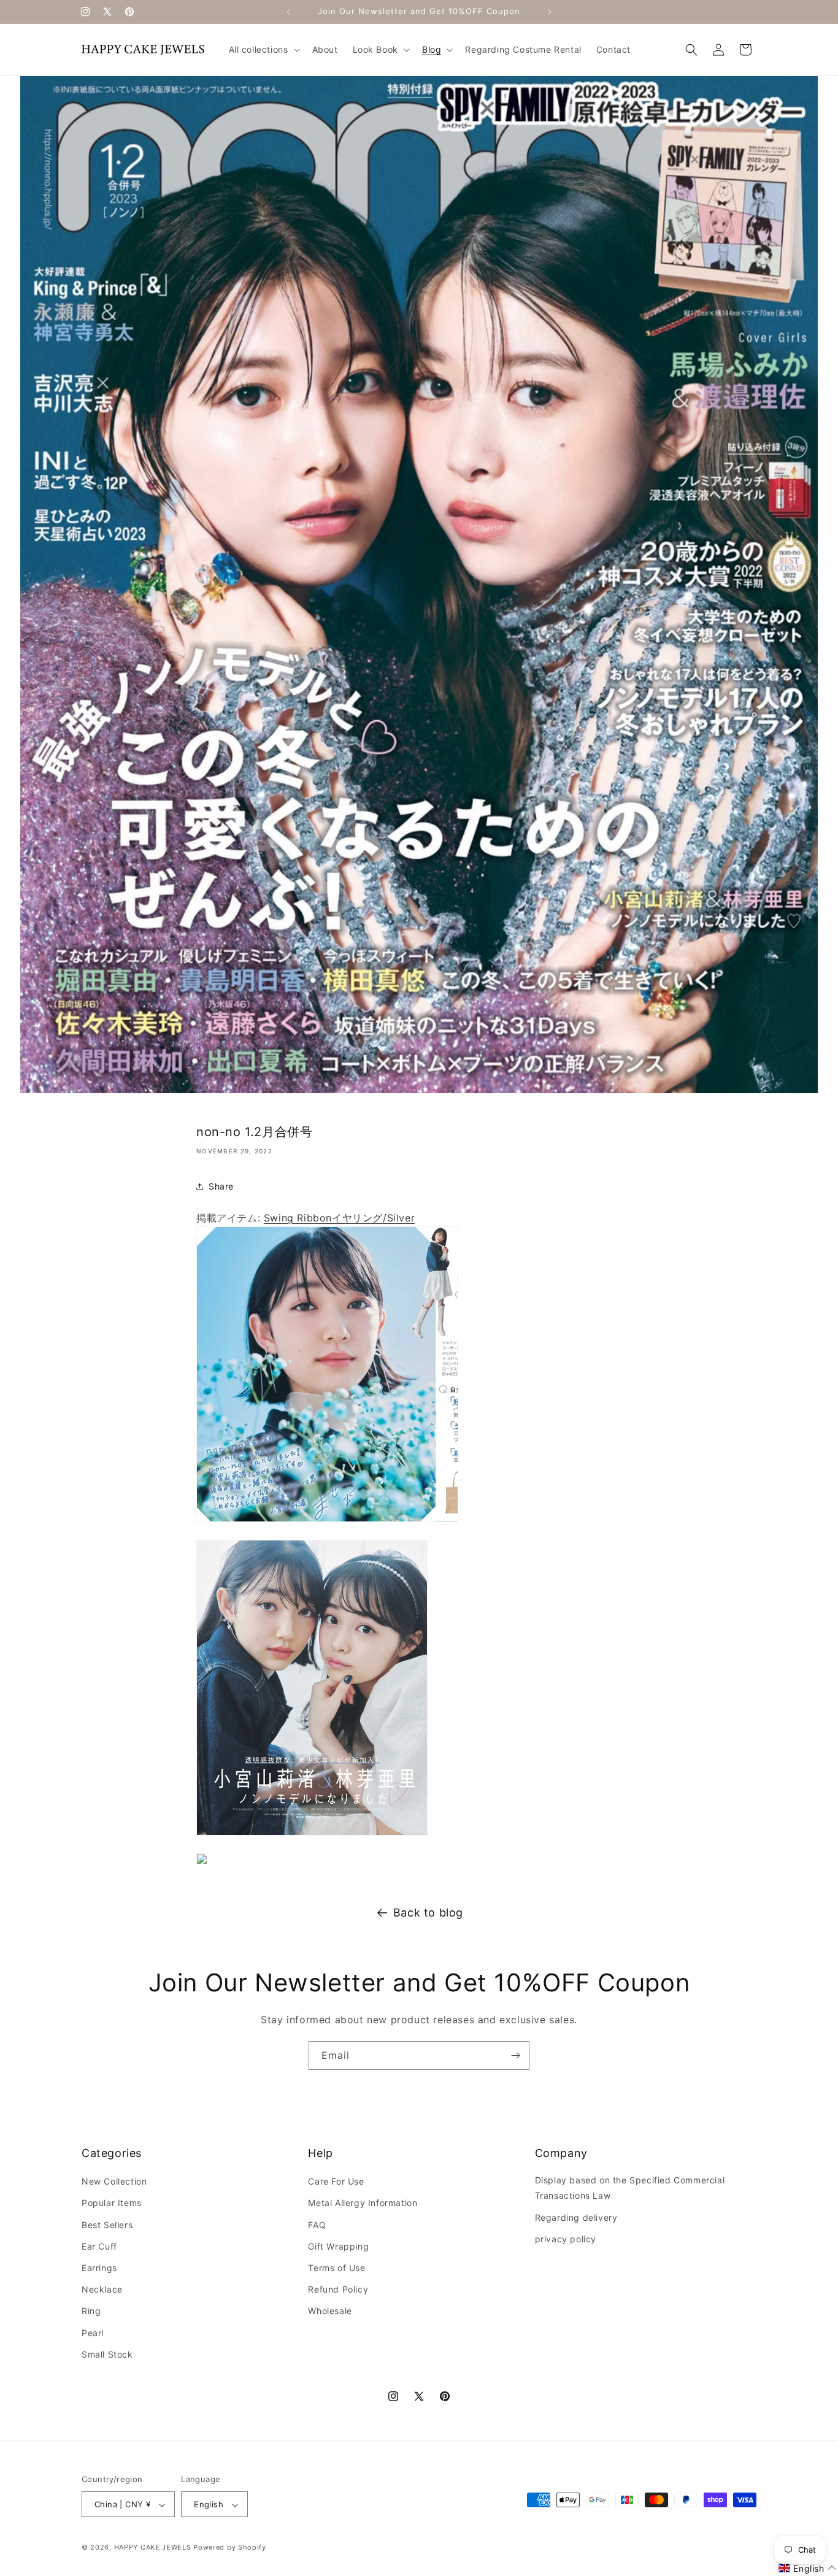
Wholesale (330, 2311)
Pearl (93, 2333)
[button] (263, 50)
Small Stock (107, 2354)
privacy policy (566, 2239)
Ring (91, 2311)
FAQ (317, 2225)
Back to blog (428, 1913)
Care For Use (336, 2181)
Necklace (102, 2289)
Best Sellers (107, 2225)
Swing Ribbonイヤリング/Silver (339, 1218)
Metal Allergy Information (363, 2203)
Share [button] (221, 1186)
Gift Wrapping (338, 2246)
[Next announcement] (550, 12)
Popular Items (112, 2203)
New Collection (114, 2181)
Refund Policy (338, 2289)
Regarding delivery (576, 2217)
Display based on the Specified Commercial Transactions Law (630, 2188)
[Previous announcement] (288, 12)
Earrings (99, 2268)
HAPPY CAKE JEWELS (153, 2548)
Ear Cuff (99, 2246)
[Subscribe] (515, 2055)
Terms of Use (336, 2268)
